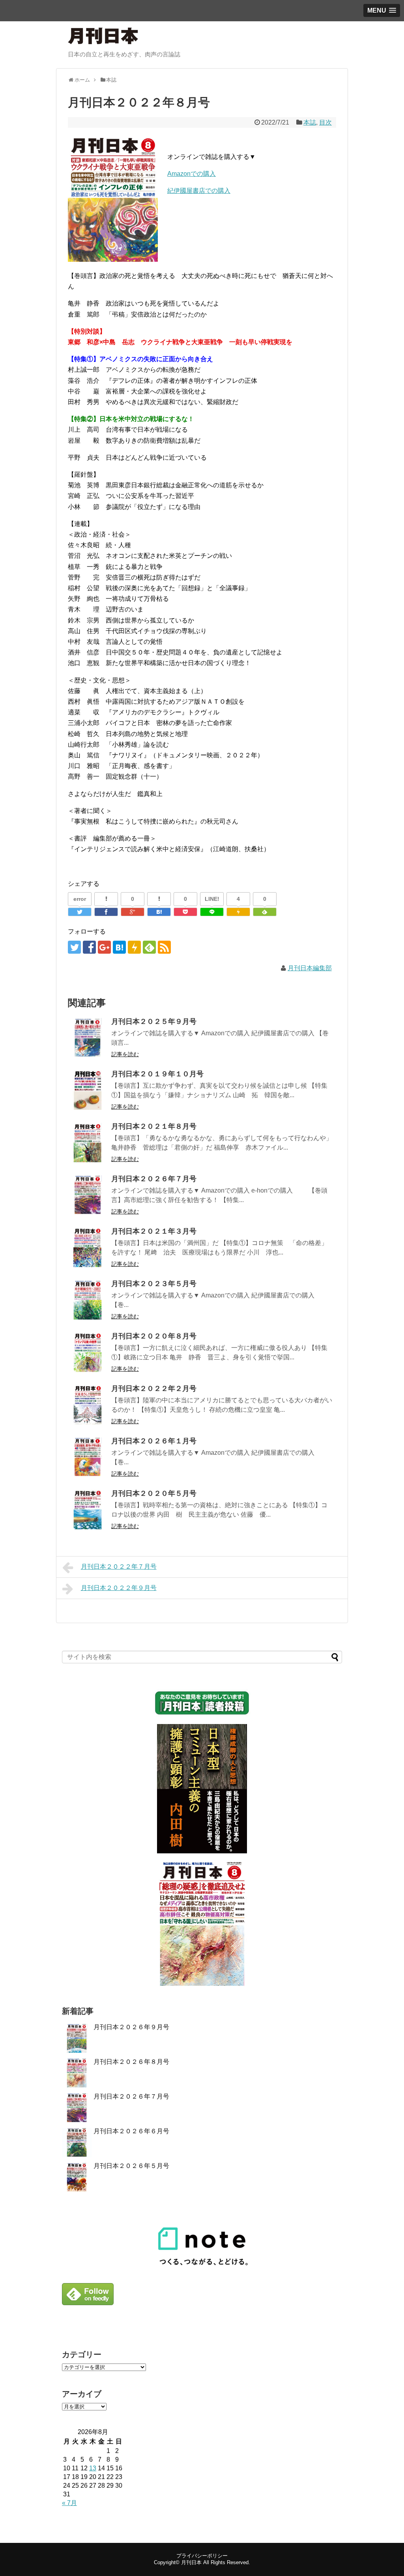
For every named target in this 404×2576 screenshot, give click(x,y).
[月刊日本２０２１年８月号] (88, 1143)
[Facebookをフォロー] (89, 947)
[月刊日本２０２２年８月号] (159, 912)
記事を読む (125, 1054)
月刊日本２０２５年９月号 (154, 1021)
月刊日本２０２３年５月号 (154, 1284)
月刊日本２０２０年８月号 (154, 1336)
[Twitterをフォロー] (74, 947)
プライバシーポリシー (202, 2556)
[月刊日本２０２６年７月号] (88, 1195)
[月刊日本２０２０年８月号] (88, 1352)
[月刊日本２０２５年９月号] (88, 1038)
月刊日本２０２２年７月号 (119, 1567)
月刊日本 (191, 2562)
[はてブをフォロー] (119, 947)
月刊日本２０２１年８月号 (154, 1126)
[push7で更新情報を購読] (134, 947)
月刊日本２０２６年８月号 (131, 2062)
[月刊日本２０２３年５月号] (88, 1300)
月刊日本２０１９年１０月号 (157, 1074)
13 (93, 2468)
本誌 (310, 122)
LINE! (212, 899)
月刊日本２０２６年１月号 (154, 1441)
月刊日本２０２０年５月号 (154, 1493)
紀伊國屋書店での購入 (199, 191)
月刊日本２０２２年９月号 (119, 1588)
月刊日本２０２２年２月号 (154, 1389)
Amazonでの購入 (192, 174)
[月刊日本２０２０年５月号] (88, 1510)
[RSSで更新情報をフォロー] (164, 947)
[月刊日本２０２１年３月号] (88, 1247)
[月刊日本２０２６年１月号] (88, 1457)
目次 (325, 122)
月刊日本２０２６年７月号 (154, 1179)
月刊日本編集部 (310, 968)
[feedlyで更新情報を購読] (149, 947)
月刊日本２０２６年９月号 (131, 2027)
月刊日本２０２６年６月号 (131, 2131)
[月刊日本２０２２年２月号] (88, 1405)
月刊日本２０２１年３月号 (154, 1231)
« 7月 (69, 2503)
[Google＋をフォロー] (104, 947)
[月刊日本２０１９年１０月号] (88, 1090)
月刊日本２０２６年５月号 (131, 2166)
